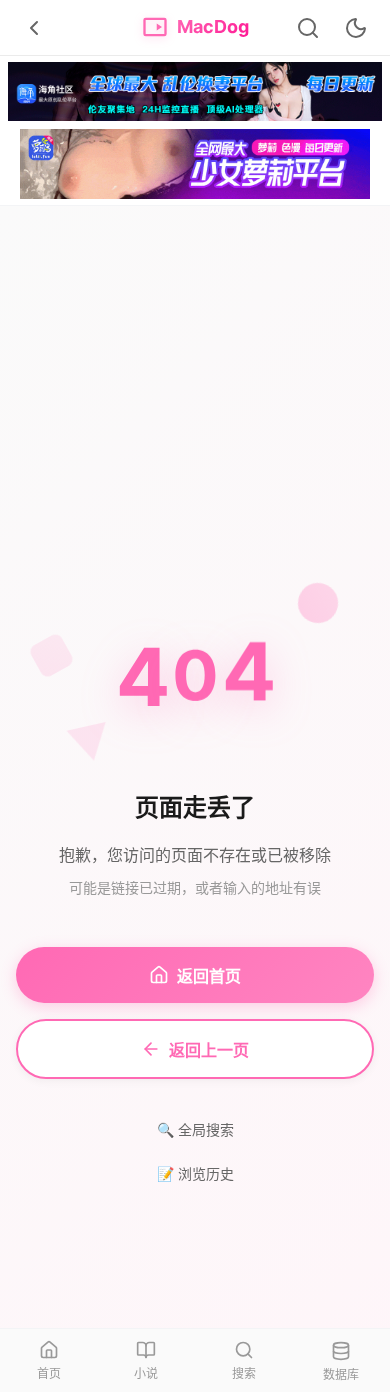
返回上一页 (209, 1050)
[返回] (34, 28)
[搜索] (308, 28)
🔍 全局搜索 (195, 1129)
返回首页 (209, 976)
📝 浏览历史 (195, 1173)
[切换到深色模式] (356, 28)
